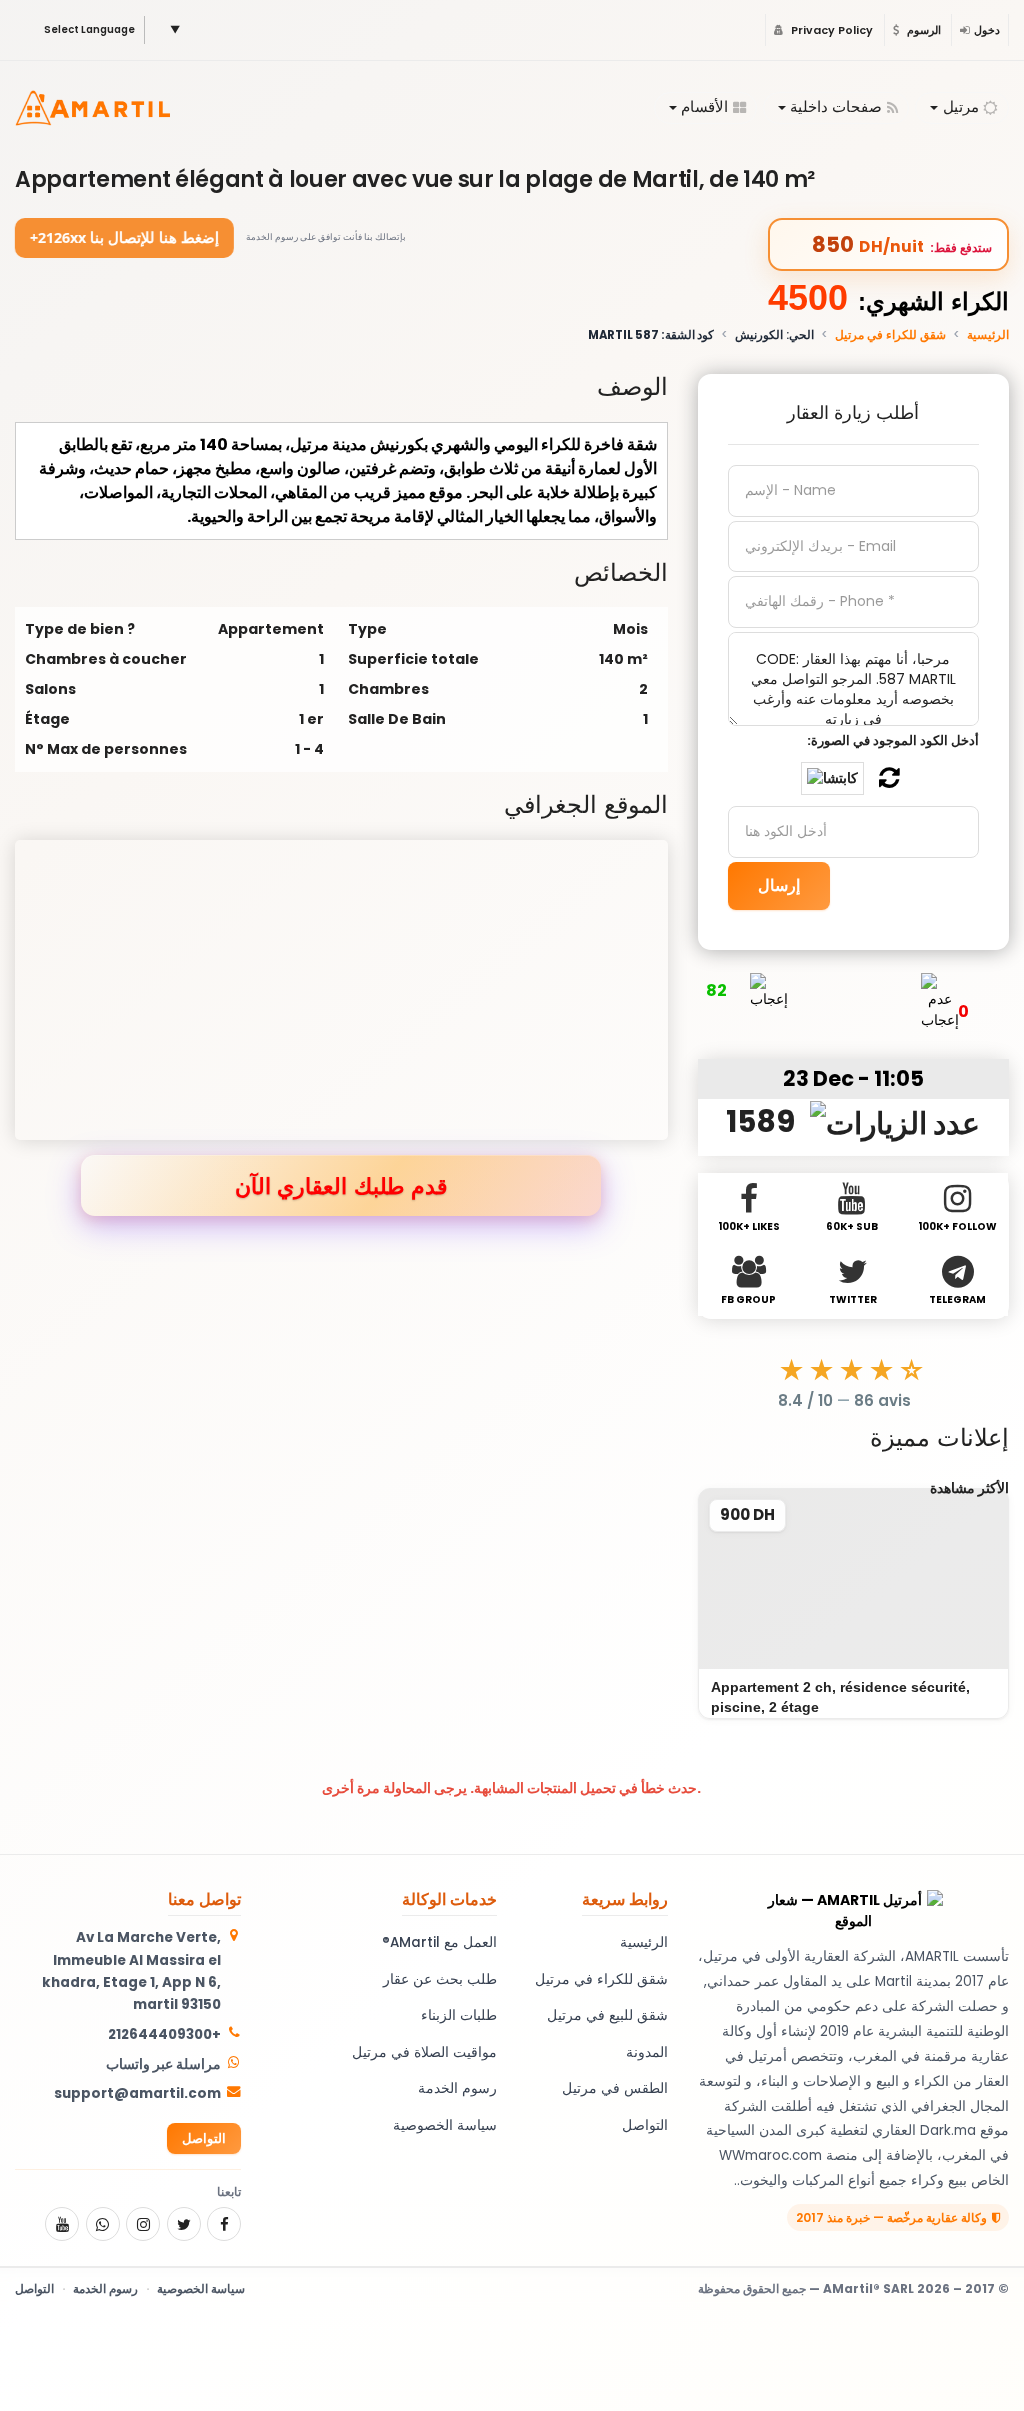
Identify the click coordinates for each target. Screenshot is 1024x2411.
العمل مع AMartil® (439, 1942)
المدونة (647, 2052)
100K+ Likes (749, 1226)
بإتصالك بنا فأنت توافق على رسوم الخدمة (326, 237)
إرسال (779, 885)
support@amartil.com (137, 2093)
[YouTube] (62, 2224)
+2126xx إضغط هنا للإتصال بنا (124, 237)
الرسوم (922, 30)
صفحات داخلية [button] (836, 107)
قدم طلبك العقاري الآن (341, 1185)
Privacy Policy (830, 30)
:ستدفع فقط (961, 248)
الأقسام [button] (704, 107)
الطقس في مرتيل (615, 2088)
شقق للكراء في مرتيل (890, 335)
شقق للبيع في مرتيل (607, 2015)
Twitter (853, 1299)
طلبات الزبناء (459, 2015)
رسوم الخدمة (457, 2088)
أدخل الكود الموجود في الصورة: (893, 740)
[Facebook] (224, 2224)
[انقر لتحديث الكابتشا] (832, 778)
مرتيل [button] (961, 107)
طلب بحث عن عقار (440, 1979)
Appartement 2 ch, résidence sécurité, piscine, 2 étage (840, 1697)
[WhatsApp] (103, 2224)
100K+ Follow (957, 1226)
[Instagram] (143, 2224)
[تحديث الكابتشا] (889, 778)
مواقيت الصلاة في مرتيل (424, 2052)
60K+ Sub (852, 1226)
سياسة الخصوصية (445, 2125)
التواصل (645, 2125)
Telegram (957, 1299)
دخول (987, 30)
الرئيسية (988, 335)
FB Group (748, 1299)
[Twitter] (184, 2224)
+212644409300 (164, 2034)
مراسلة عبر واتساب (163, 2064)
